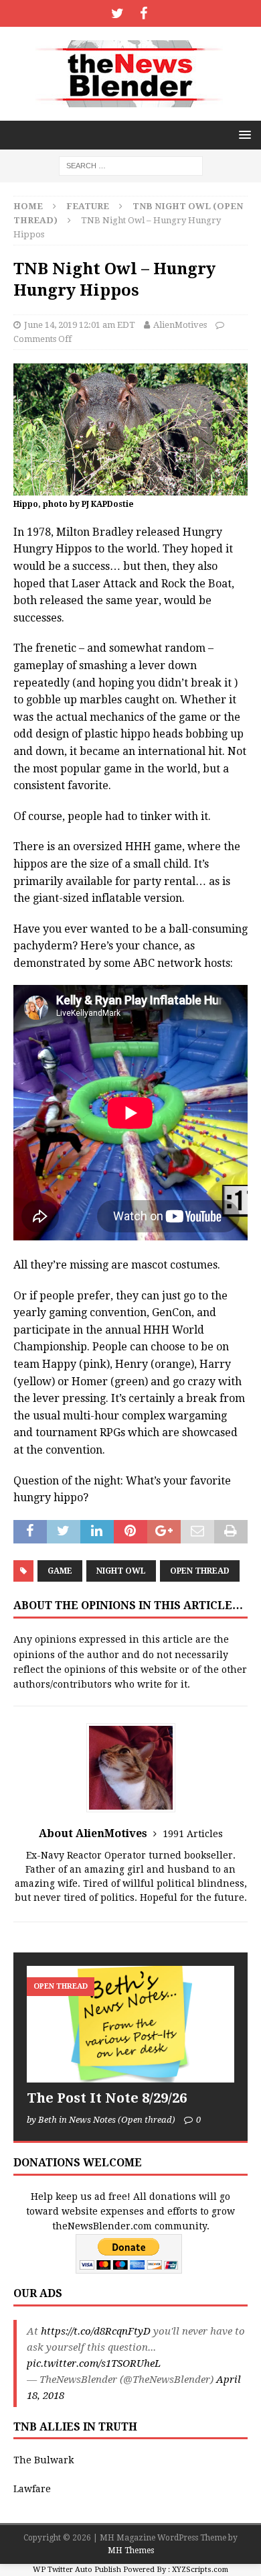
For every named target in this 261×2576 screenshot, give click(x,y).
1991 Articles (193, 1834)
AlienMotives (180, 325)
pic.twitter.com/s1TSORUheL (94, 2363)
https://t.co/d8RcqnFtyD (96, 2331)
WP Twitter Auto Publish (77, 2570)
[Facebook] (144, 13)
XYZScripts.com (200, 2570)
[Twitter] (117, 13)
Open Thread (200, 1571)
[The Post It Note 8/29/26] (130, 2024)
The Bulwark (43, 2460)
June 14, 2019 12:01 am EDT (80, 325)
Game (60, 1571)
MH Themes (131, 2551)
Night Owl (121, 1571)
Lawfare (32, 2489)
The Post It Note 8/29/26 (107, 2098)
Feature (88, 206)
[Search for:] (131, 165)
